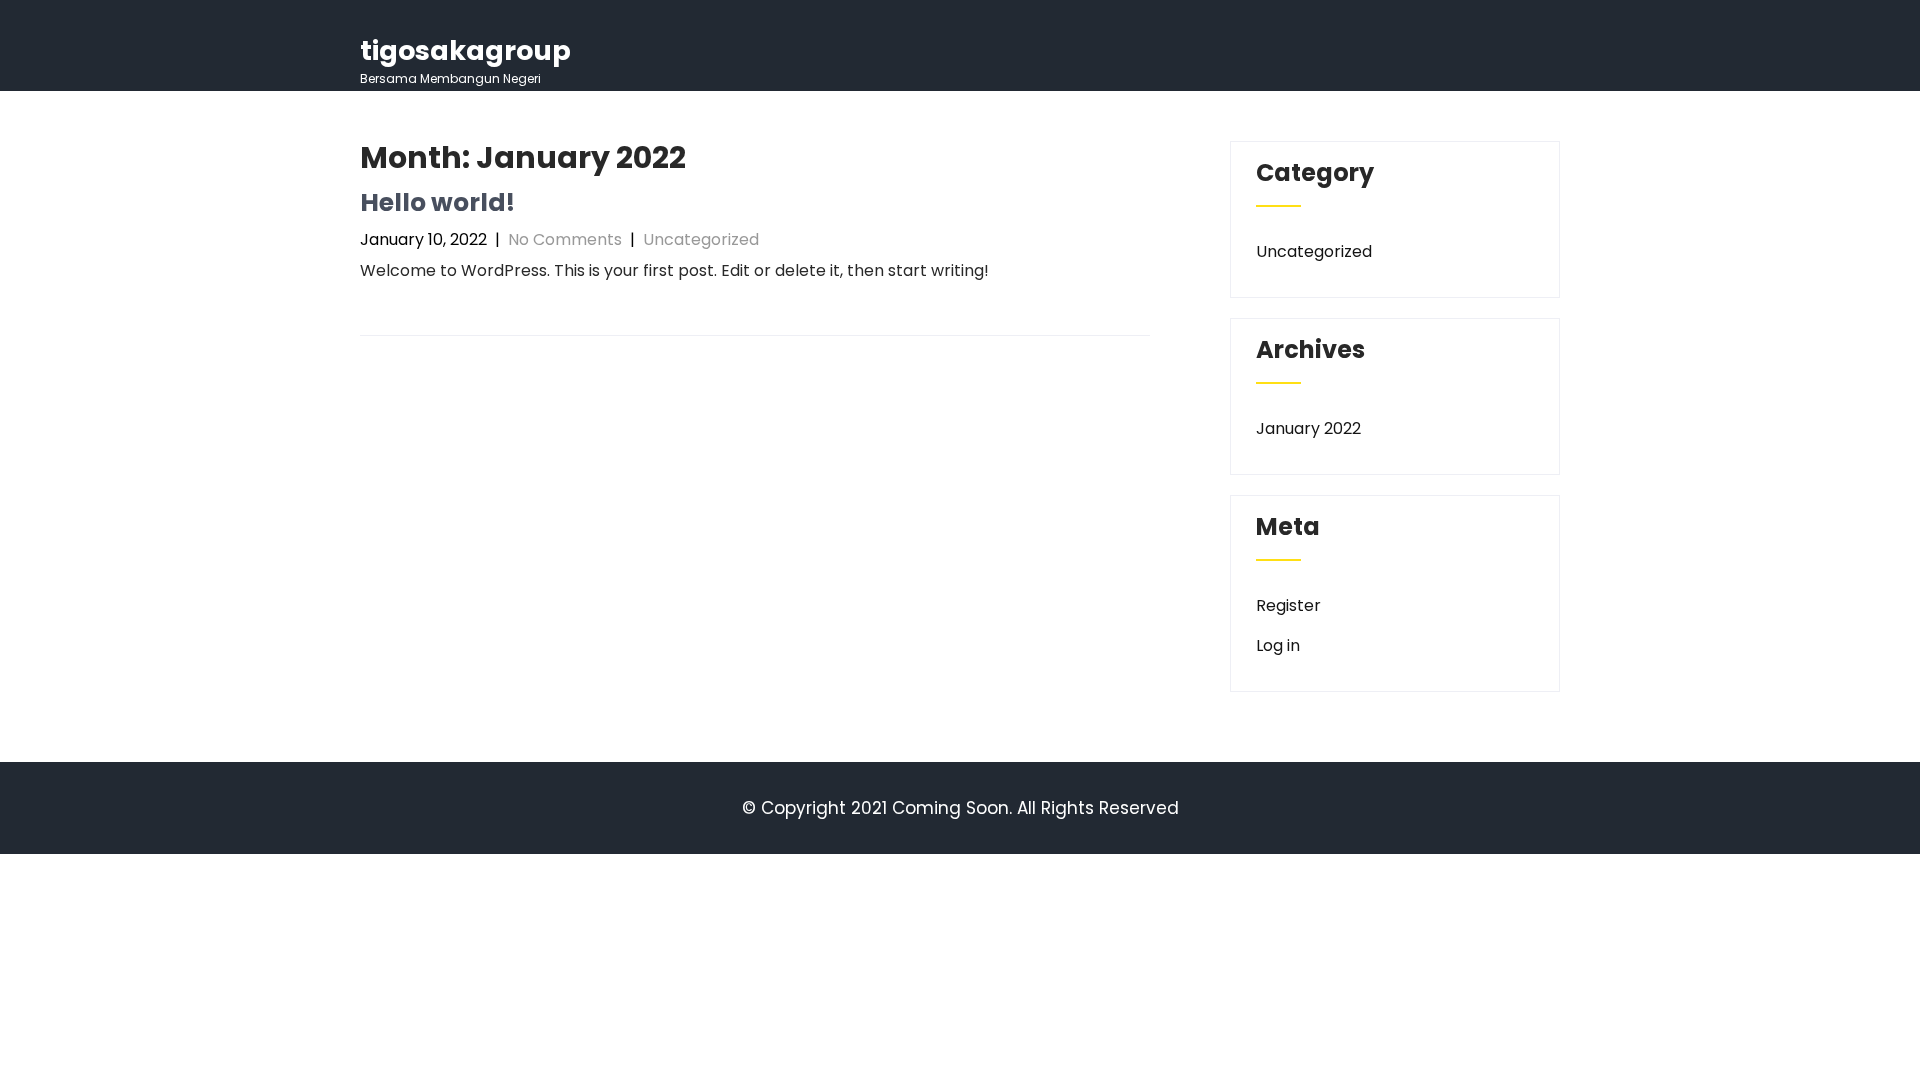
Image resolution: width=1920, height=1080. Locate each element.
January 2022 (1308, 428)
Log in (1278, 645)
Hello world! (437, 202)
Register (1288, 605)
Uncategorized (701, 239)
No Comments (565, 239)
